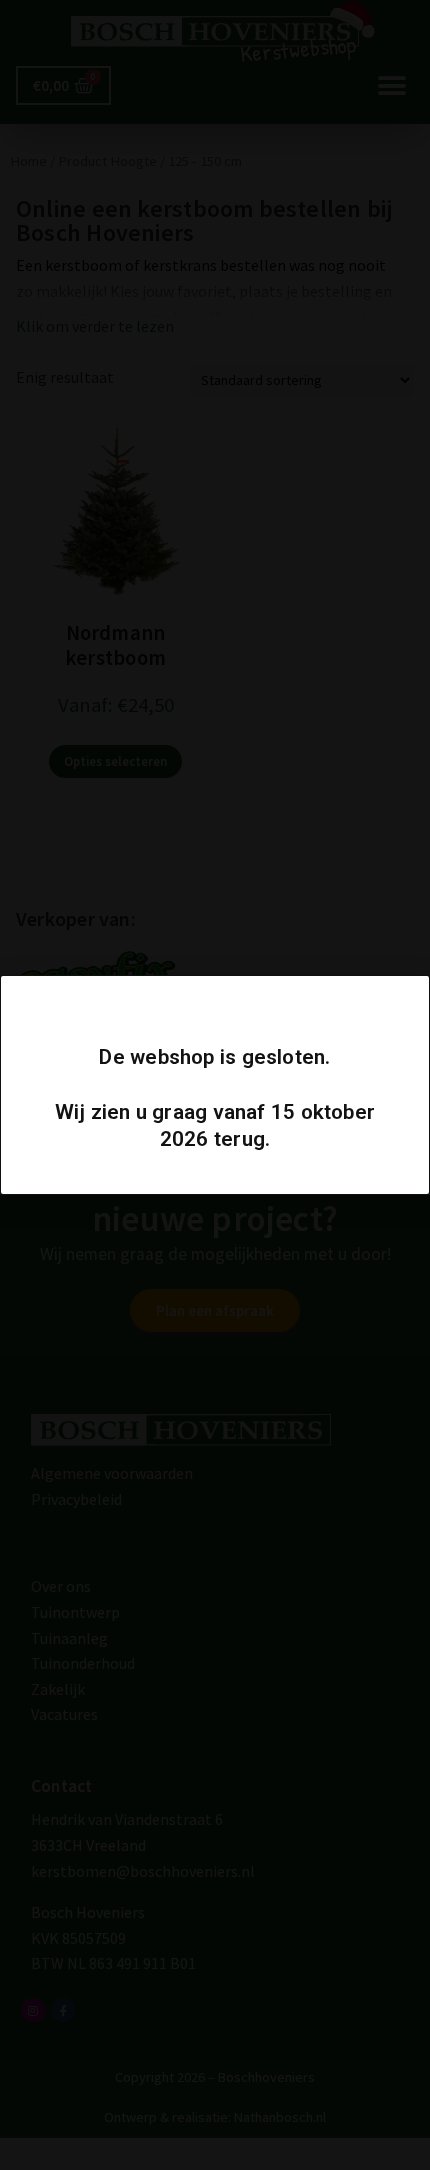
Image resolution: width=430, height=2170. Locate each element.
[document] (215, 1085)
